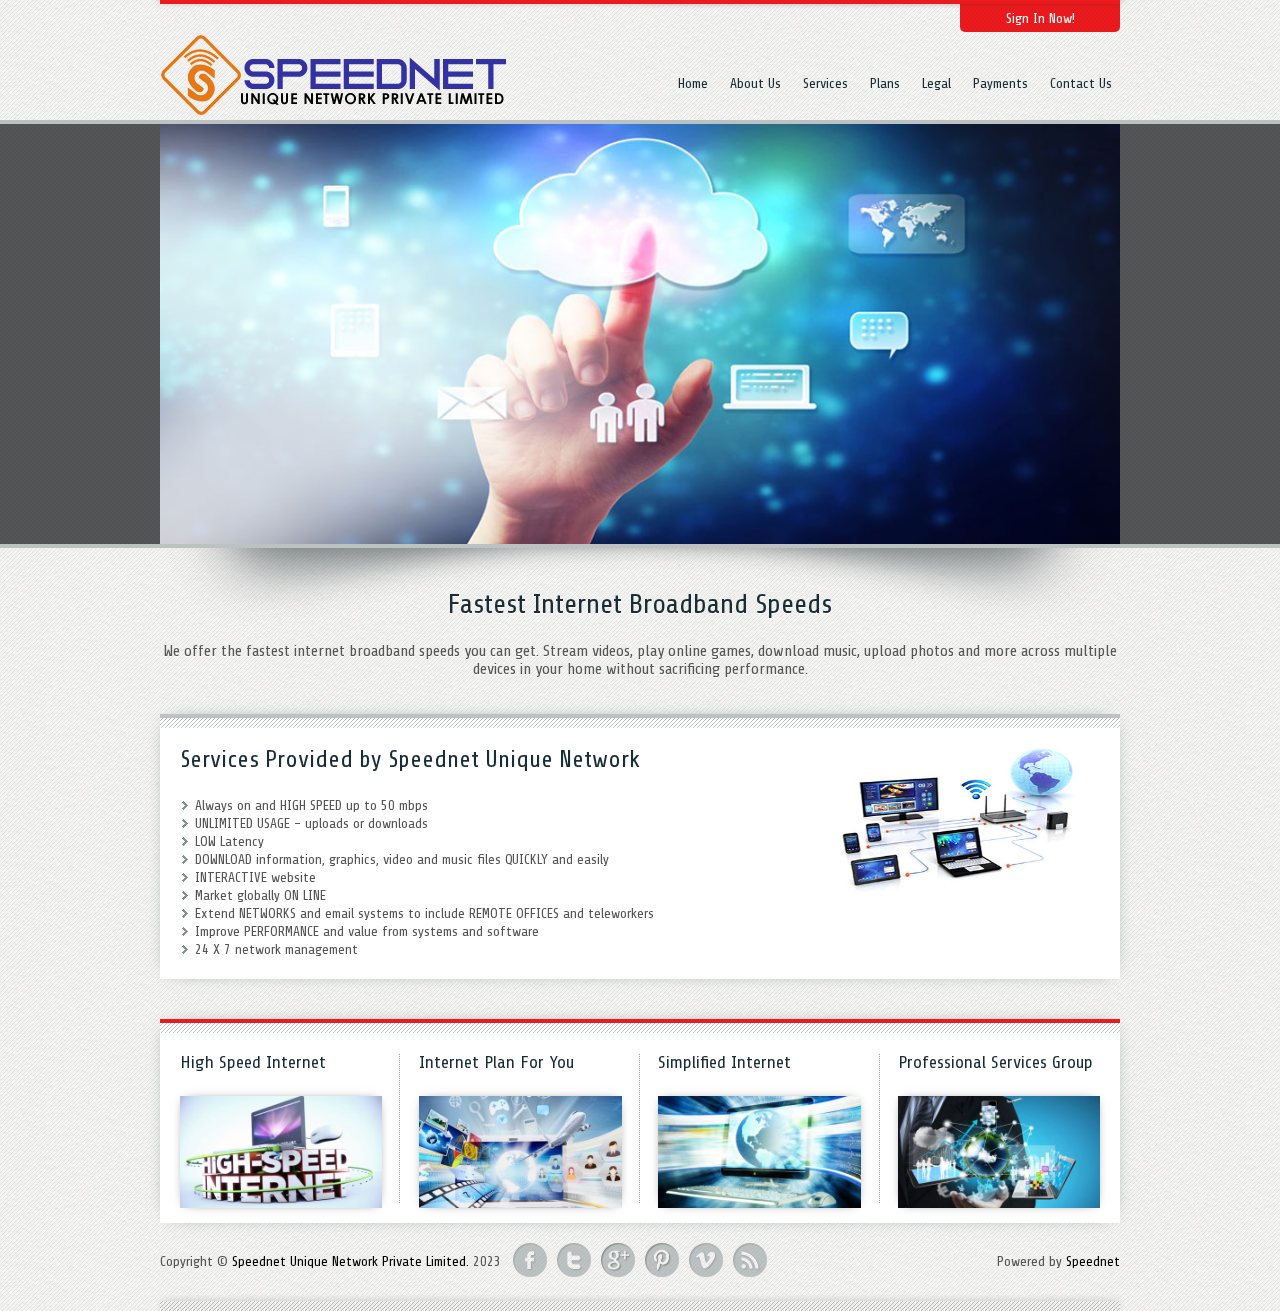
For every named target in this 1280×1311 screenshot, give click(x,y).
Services (825, 83)
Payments (1000, 83)
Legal (936, 83)
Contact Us (1081, 83)
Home (693, 83)
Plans (885, 83)
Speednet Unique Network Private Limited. (350, 1261)
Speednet (1093, 1261)
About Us (755, 83)
